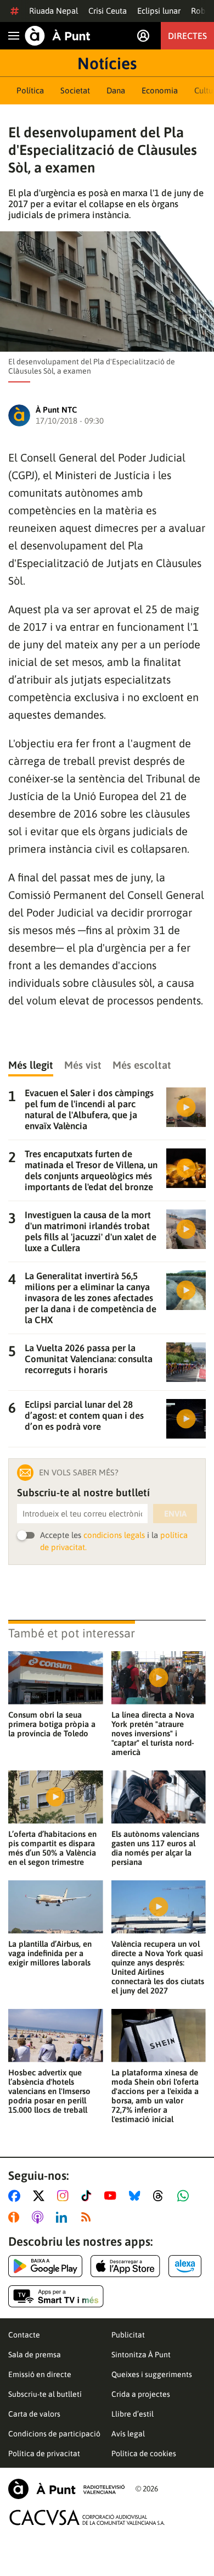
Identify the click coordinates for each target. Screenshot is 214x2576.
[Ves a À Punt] (58, 36)
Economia (160, 90)
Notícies (107, 63)
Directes (187, 36)
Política (30, 90)
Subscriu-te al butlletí (45, 2394)
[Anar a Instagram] (65, 2196)
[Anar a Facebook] (16, 2196)
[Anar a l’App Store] (125, 2266)
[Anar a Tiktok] (89, 2196)
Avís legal (128, 2434)
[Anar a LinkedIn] (64, 2217)
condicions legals (114, 1535)
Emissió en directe (40, 2374)
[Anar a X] (41, 2196)
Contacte (24, 2335)
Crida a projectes (141, 2394)
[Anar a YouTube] (112, 2196)
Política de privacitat (44, 2453)
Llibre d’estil (133, 2414)
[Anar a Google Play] (45, 2266)
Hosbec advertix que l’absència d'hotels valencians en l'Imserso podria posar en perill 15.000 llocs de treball (49, 2091)
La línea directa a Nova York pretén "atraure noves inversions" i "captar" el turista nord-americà (153, 1733)
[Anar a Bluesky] (137, 2196)
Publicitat (128, 2335)
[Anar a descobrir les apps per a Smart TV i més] (56, 2296)
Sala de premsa (35, 2355)
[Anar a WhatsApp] (185, 2196)
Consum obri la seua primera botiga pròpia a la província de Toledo (52, 1724)
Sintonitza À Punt (141, 2355)
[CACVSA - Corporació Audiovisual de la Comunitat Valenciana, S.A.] (87, 2517)
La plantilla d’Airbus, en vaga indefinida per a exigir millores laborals (50, 1953)
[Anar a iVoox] (16, 2217)
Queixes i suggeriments (152, 2374)
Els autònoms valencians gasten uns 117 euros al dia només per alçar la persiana (155, 1848)
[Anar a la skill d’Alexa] (185, 2266)
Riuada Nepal (54, 11)
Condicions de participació (54, 2434)
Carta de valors (34, 2414)
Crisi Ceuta (108, 11)
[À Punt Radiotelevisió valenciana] (66, 2489)
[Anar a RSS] (88, 2217)
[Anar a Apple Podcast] (40, 2217)
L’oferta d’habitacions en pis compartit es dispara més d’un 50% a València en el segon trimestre (52, 1848)
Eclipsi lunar (159, 11)
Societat (75, 90)
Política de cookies (144, 2453)
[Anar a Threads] (161, 2196)
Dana (116, 90)
